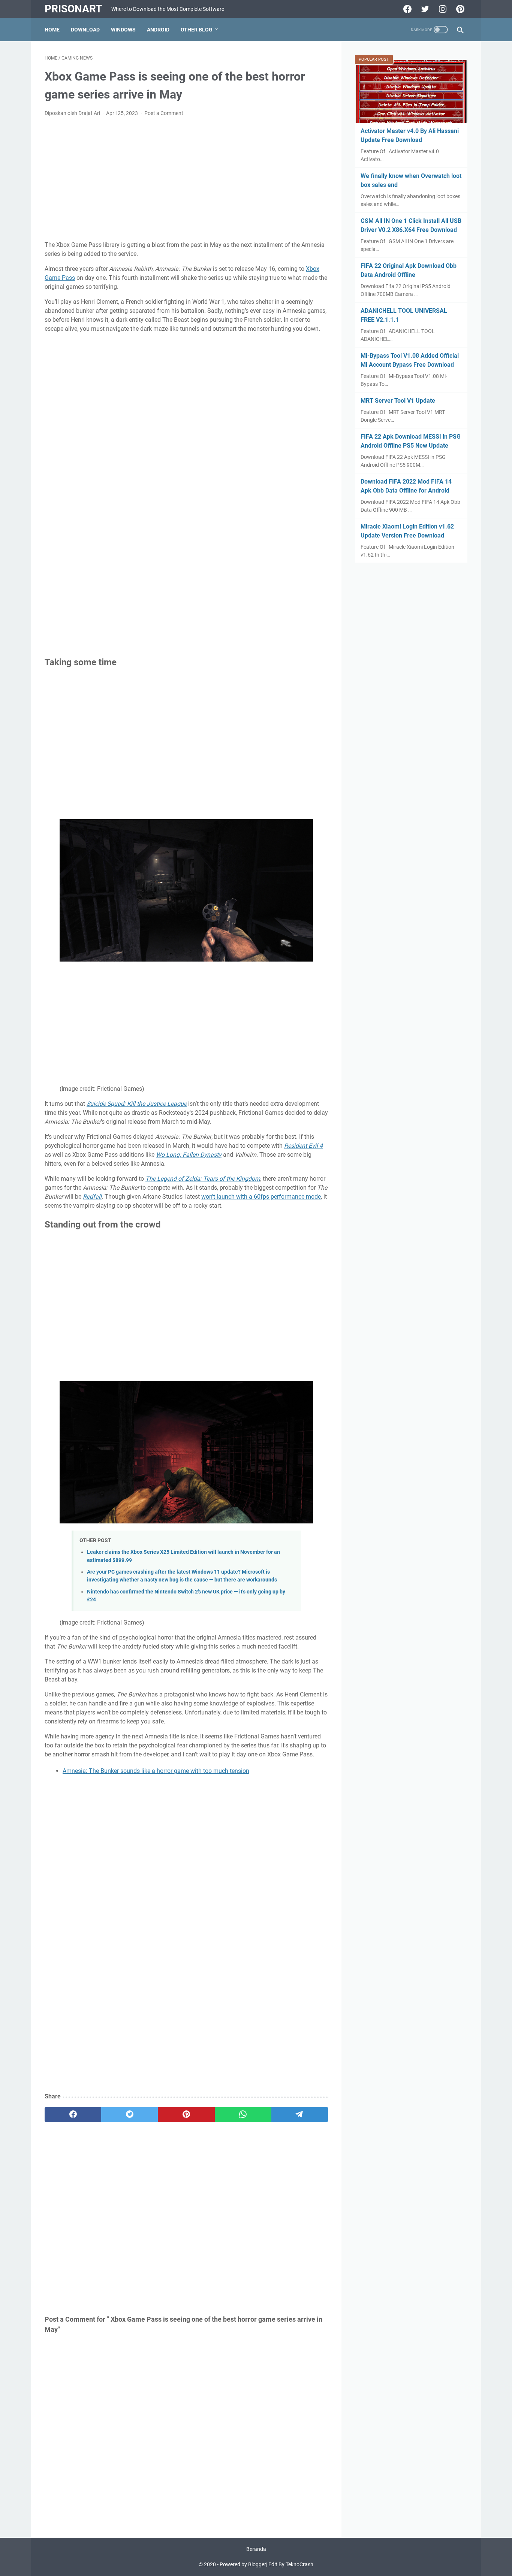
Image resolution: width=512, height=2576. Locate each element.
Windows (123, 30)
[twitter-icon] (424, 9)
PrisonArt (73, 9)
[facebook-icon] (406, 9)
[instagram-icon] (442, 9)
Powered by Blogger (243, 2564)
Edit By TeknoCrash (291, 2564)
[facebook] (73, 2115)
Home (52, 30)
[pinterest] (186, 2115)
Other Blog (197, 30)
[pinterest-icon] (459, 9)
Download (85, 30)
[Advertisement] (186, 179)
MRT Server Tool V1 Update (398, 401)
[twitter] (129, 2115)
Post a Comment (164, 113)
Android (158, 30)
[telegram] (300, 2115)
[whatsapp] (243, 2115)
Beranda (256, 2549)
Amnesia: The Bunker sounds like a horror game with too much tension (156, 1771)
